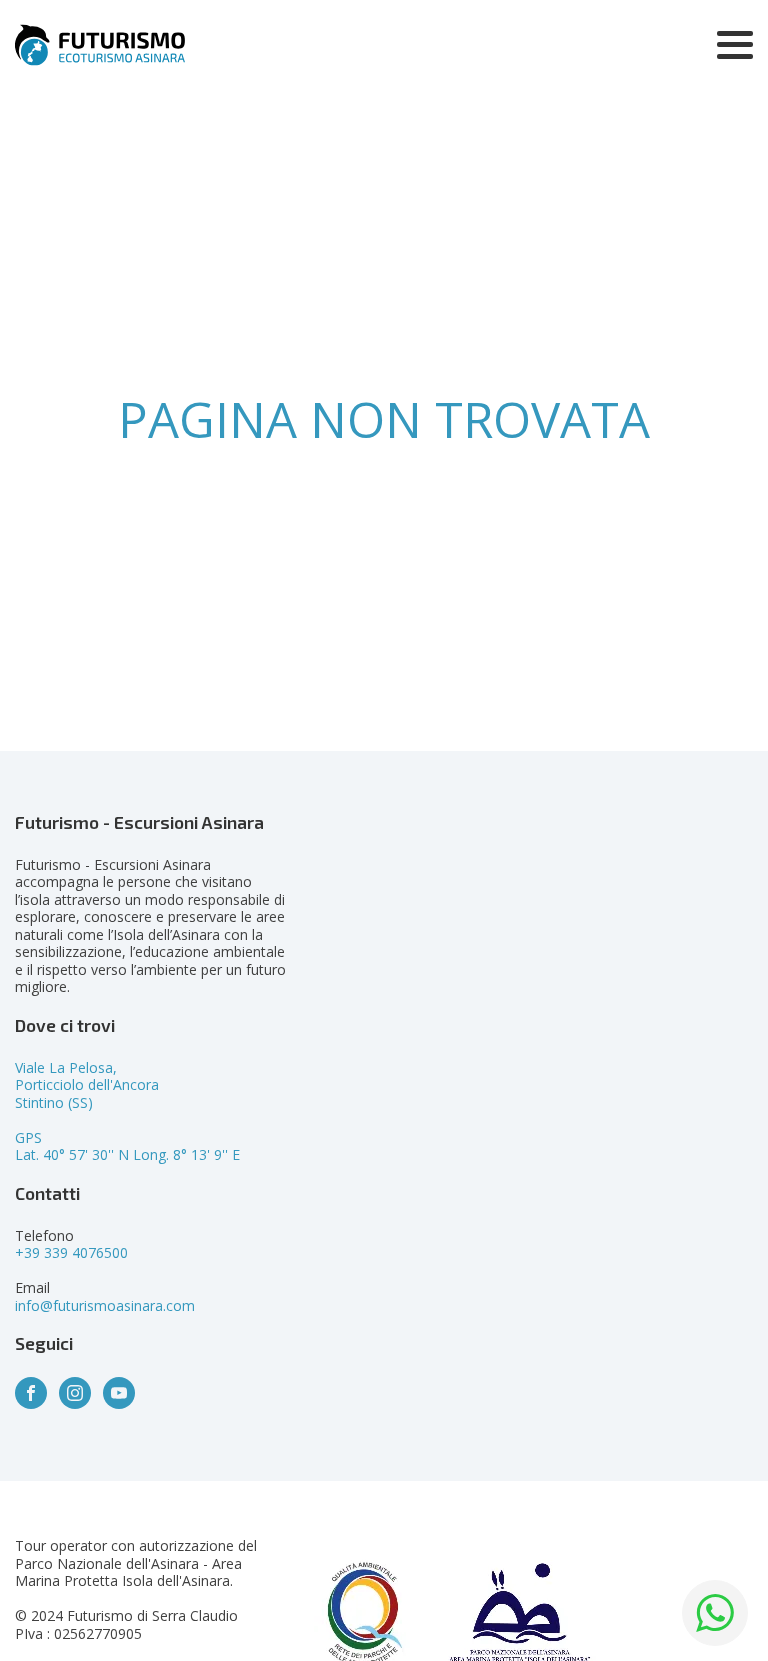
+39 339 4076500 (71, 1252)
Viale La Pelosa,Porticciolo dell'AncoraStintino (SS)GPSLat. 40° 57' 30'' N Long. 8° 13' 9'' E (127, 1111)
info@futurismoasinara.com (105, 1305)
